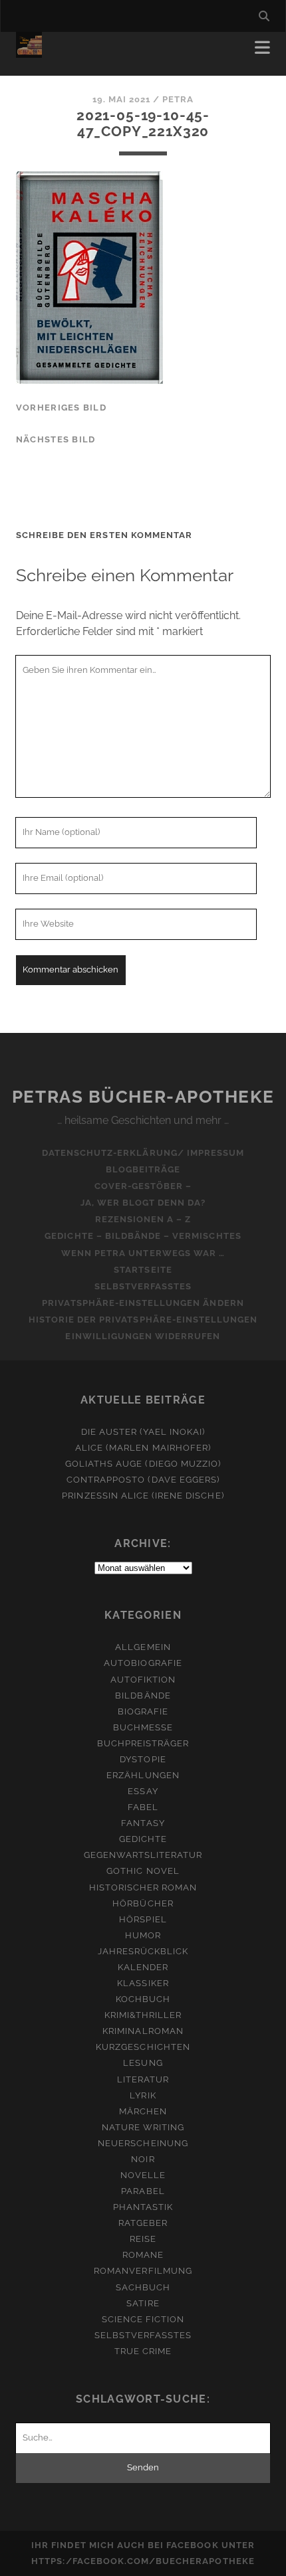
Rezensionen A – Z (143, 1219)
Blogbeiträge (143, 1169)
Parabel (143, 2191)
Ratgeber (143, 2223)
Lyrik (143, 2095)
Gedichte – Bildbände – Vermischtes (143, 1236)
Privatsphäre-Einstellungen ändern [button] (143, 1303)
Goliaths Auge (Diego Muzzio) (143, 1464)
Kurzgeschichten (143, 2047)
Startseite (143, 1270)
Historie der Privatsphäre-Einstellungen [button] (143, 1320)
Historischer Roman (143, 1887)
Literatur (143, 2079)
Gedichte (143, 1839)
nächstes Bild (56, 439)
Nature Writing (143, 2127)
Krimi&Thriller (143, 2015)
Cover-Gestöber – (143, 1186)
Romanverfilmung (143, 2271)
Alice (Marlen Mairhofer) (143, 1448)
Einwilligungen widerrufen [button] (143, 1336)
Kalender (143, 1967)
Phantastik (143, 2207)
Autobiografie (143, 1663)
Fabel (143, 1807)
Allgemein (143, 1647)
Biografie (143, 1711)
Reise (143, 2239)
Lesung (143, 2063)
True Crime (143, 2351)
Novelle (143, 2175)
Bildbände (143, 1696)
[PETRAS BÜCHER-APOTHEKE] (29, 52)
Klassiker (143, 1983)
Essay (143, 1791)
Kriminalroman (143, 2031)
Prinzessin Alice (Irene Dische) (143, 1496)
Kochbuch (143, 1999)
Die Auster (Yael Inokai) (143, 1432)
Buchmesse (143, 1727)
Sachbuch (143, 2287)
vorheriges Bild (61, 408)
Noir (143, 2159)
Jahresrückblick (143, 1951)
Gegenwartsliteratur (143, 1855)
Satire (143, 2303)
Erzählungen (143, 1775)
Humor (143, 1935)
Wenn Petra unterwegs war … (143, 1253)
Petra (178, 99)
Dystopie (143, 1759)
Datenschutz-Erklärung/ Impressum (143, 1153)
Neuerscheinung (143, 2143)
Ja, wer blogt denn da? (143, 1203)
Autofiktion (143, 1680)
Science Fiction (143, 2319)
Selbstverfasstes (143, 1286)
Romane (143, 2255)
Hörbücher (143, 1903)
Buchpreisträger (143, 1743)
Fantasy (143, 1823)
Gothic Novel (143, 1871)
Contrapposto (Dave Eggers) (143, 1480)
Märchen (143, 2111)
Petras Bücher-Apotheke (143, 1097)
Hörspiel (143, 1919)
